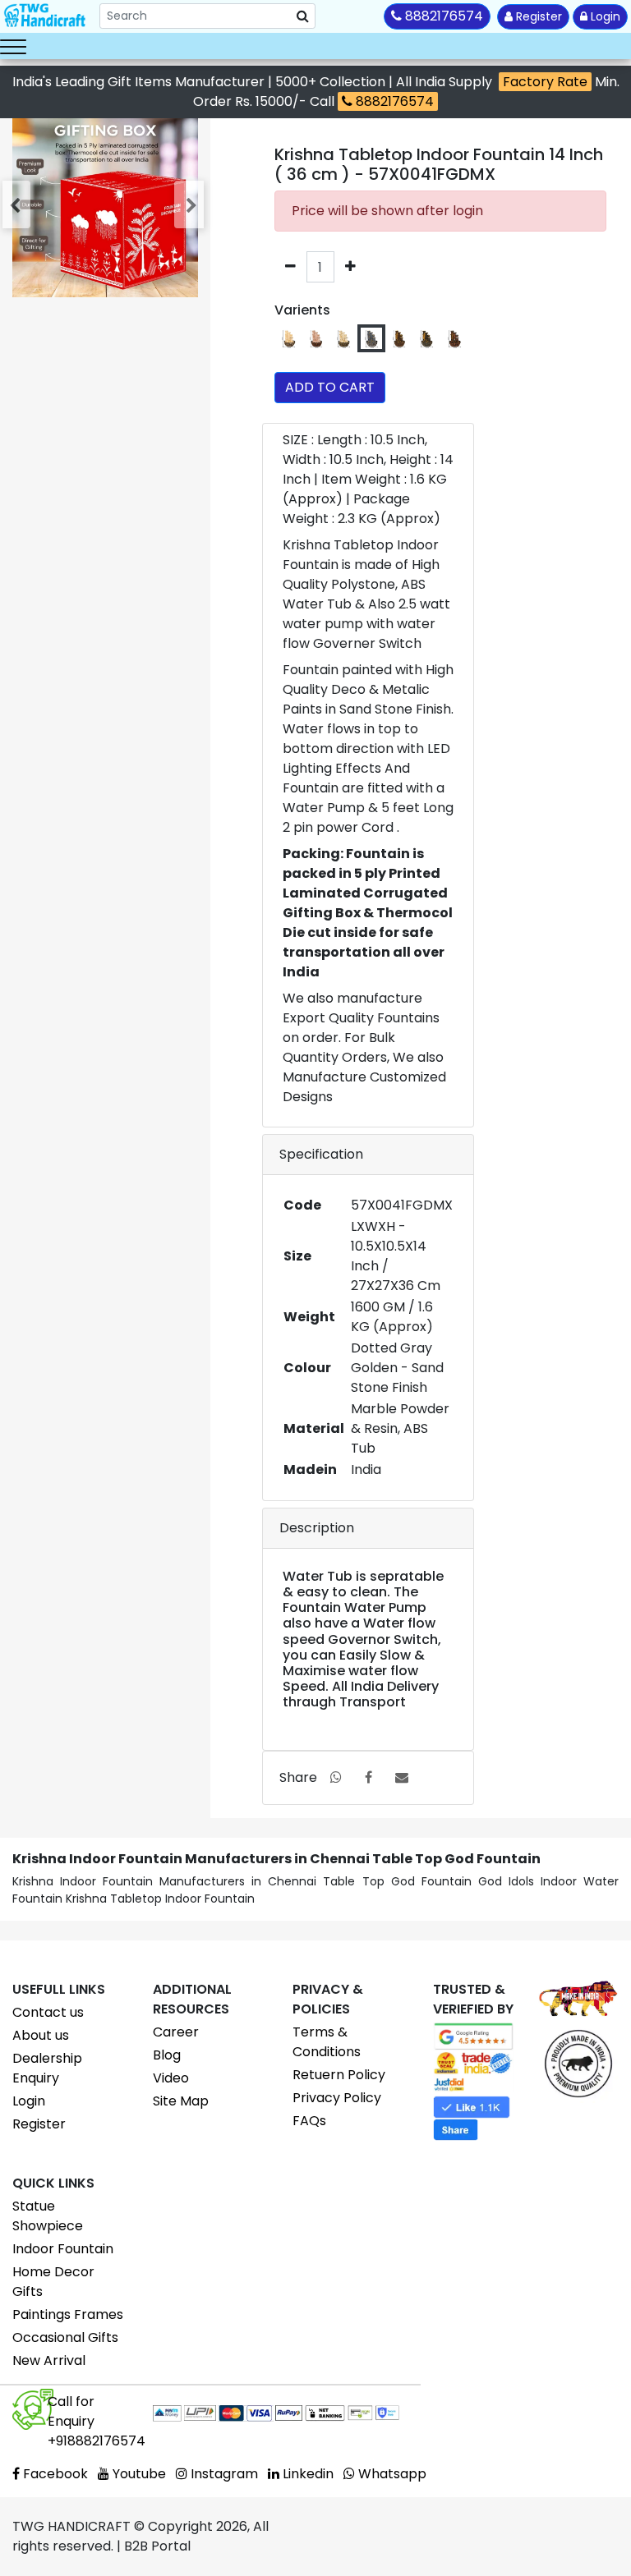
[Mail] (402, 1777)
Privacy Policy (337, 2098)
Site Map (181, 2101)
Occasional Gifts (65, 2337)
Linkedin (306, 2474)
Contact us (48, 2012)
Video (171, 2078)
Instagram (223, 2474)
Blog (167, 2055)
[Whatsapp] (336, 1777)
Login (604, 16)
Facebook (54, 2474)
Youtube (138, 2474)
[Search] (303, 16)
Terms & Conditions (327, 2042)
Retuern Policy (339, 2075)
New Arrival (49, 2360)
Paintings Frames (68, 2314)
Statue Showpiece (48, 2216)
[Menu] (13, 46)
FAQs (309, 2121)
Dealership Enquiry (47, 2068)
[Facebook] (368, 1777)
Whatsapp (391, 2474)
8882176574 (393, 101)
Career (176, 2032)
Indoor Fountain (63, 2249)
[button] (18, 204)
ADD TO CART (330, 387)
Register (537, 16)
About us (41, 2035)
